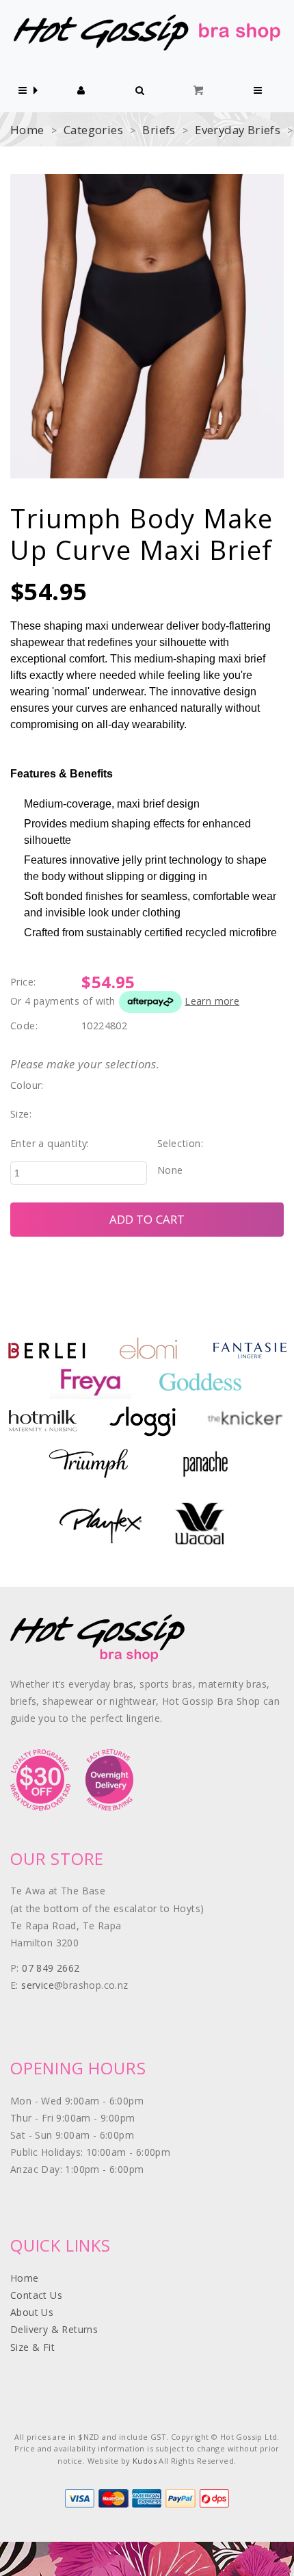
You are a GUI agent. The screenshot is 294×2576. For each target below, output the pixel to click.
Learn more (212, 1001)
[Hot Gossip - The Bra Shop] (147, 32)
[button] (23, 91)
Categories (93, 130)
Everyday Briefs (238, 130)
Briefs (159, 130)
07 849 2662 (51, 1968)
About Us (32, 2312)
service (38, 1985)
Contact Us (36, 2295)
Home (27, 130)
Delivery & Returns (54, 2329)
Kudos (145, 2461)
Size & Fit (32, 2347)
